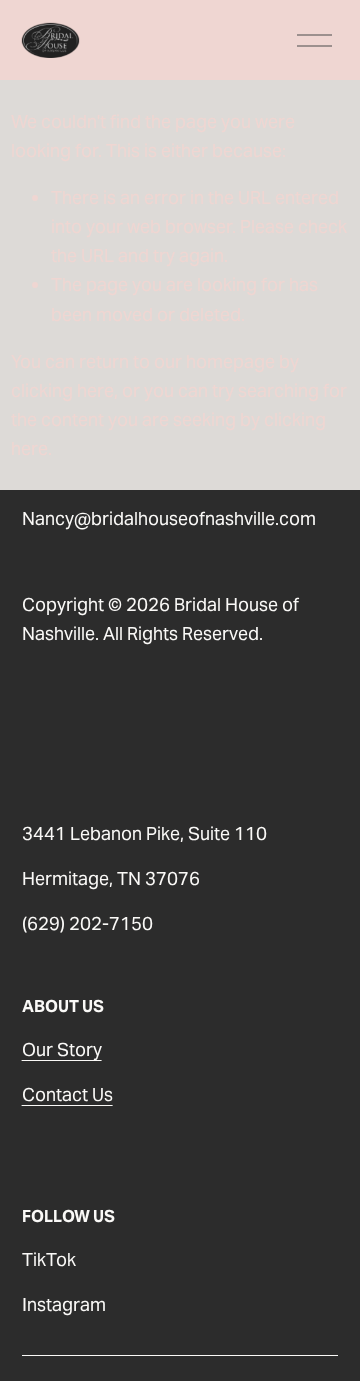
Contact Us (67, 1094)
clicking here (62, 390)
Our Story (62, 1049)
